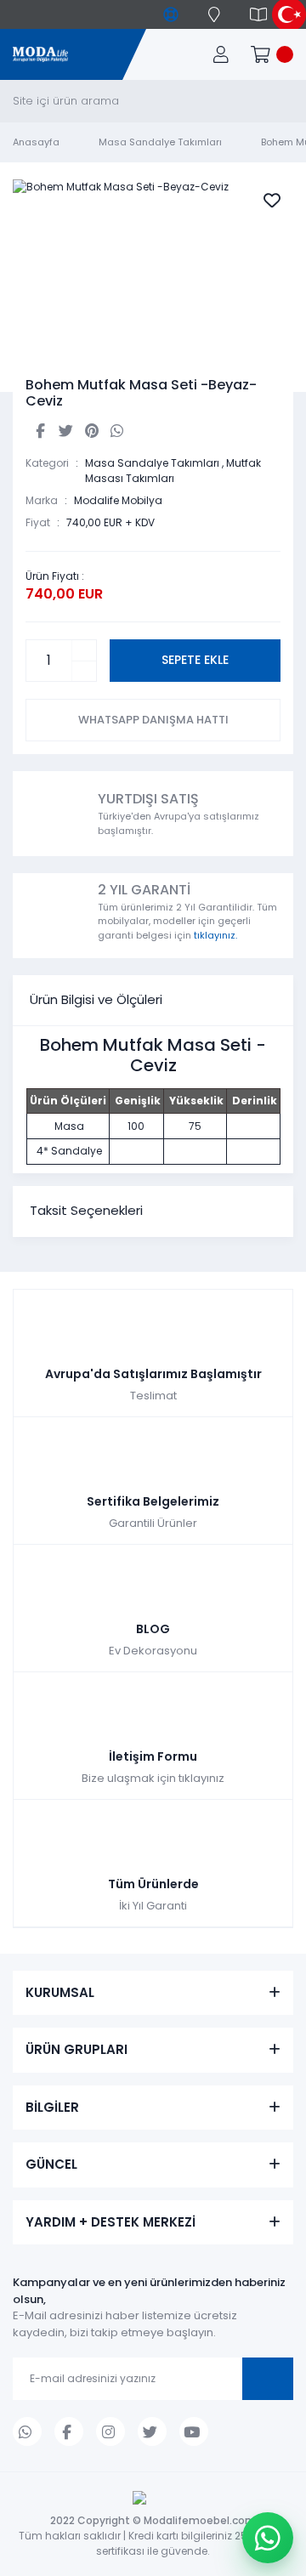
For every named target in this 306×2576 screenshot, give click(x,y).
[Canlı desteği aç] (268, 2538)
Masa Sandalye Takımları (152, 463)
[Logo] (40, 55)
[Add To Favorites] (272, 201)
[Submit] (268, 2379)
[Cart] (272, 54)
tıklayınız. (215, 935)
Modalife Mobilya (118, 500)
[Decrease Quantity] (84, 671)
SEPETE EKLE (195, 660)
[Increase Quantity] (84, 650)
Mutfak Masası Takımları (173, 471)
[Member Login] (221, 54)
